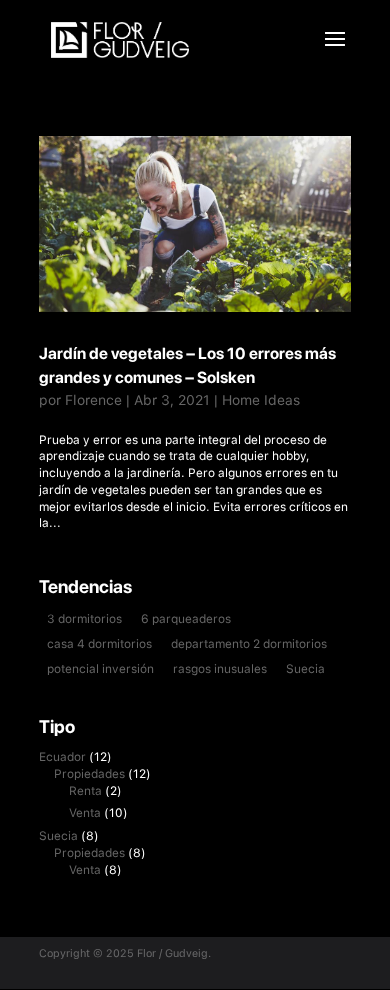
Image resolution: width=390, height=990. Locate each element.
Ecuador (62, 757)
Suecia (305, 669)
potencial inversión (100, 669)
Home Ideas (261, 400)
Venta (85, 813)
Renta (85, 791)
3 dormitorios (84, 619)
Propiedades (89, 774)
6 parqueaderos (186, 619)
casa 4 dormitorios (99, 644)
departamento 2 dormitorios (249, 644)
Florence (93, 400)
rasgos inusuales (220, 669)
